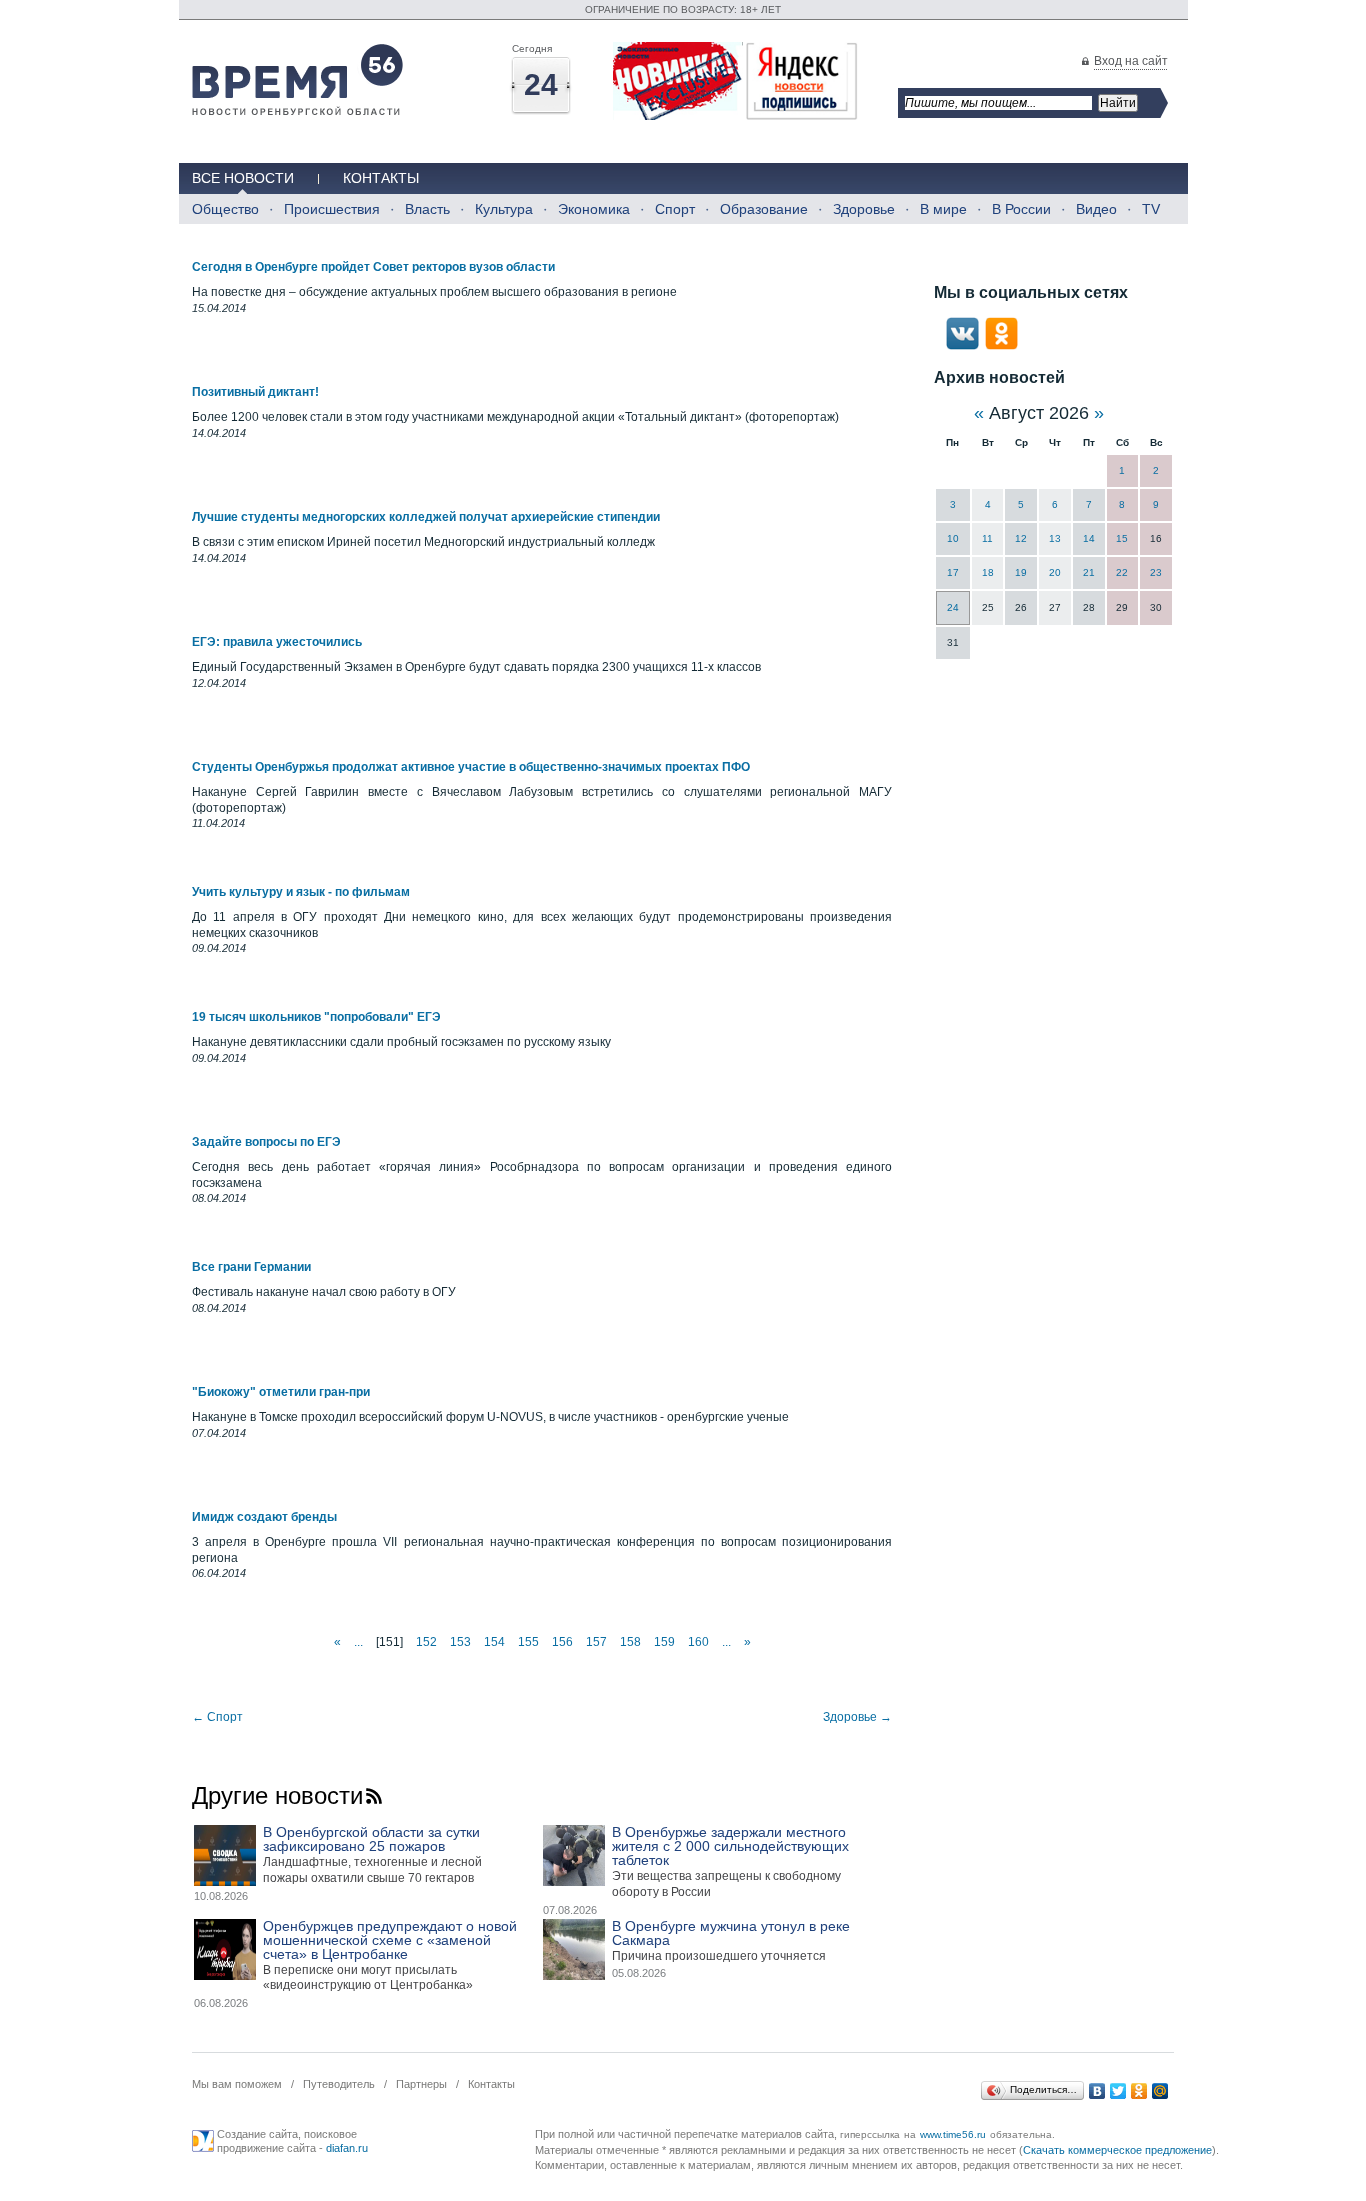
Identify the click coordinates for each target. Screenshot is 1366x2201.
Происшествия (332, 209)
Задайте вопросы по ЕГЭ (266, 1142)
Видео (1096, 209)
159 (664, 1642)
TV (1151, 209)
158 (630, 1642)
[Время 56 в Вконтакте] (962, 346)
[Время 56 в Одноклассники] (1001, 346)
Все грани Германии (251, 1267)
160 (698, 1642)
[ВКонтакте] (1097, 2091)
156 (562, 1642)
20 (1055, 572)
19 (1021, 572)
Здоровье (864, 209)
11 (987, 538)
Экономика (594, 209)
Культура (504, 209)
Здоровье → (857, 1717)
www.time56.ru (953, 2134)
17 (953, 572)
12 (1021, 538)
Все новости (243, 178)
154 (494, 1642)
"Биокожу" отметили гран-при (281, 1392)
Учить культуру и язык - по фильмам (301, 892)
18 (988, 572)
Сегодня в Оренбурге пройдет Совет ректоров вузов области (373, 267)
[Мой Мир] (1160, 2091)
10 (953, 538)
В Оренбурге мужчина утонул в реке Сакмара (731, 1933)
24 (953, 607)
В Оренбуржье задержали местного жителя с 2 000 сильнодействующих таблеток (730, 1846)
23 (1156, 572)
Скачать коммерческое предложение (1117, 2150)
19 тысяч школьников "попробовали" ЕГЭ (316, 1017)
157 (596, 1642)
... (358, 1642)
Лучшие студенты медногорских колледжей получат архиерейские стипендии (426, 517)
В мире (943, 209)
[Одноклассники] (1139, 2091)
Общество (225, 209)
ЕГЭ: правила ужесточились (277, 642)
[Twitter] (1118, 2091)
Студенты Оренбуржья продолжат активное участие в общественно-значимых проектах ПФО (471, 767)
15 (1122, 538)
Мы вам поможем (237, 2084)
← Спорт (217, 1717)
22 (1122, 572)
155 (528, 1642)
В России (1021, 209)
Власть (427, 209)
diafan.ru (347, 2148)
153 (460, 1642)
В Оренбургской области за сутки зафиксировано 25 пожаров (371, 1839)
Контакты (381, 178)
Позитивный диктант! (255, 392)
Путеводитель (339, 2084)
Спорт (675, 209)
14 (1089, 538)
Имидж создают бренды (264, 1517)
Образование (764, 209)
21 (1089, 572)
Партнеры (421, 2084)
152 (426, 1642)
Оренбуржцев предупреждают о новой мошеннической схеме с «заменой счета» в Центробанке (390, 1940)
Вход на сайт (1131, 61)
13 (1055, 538)
